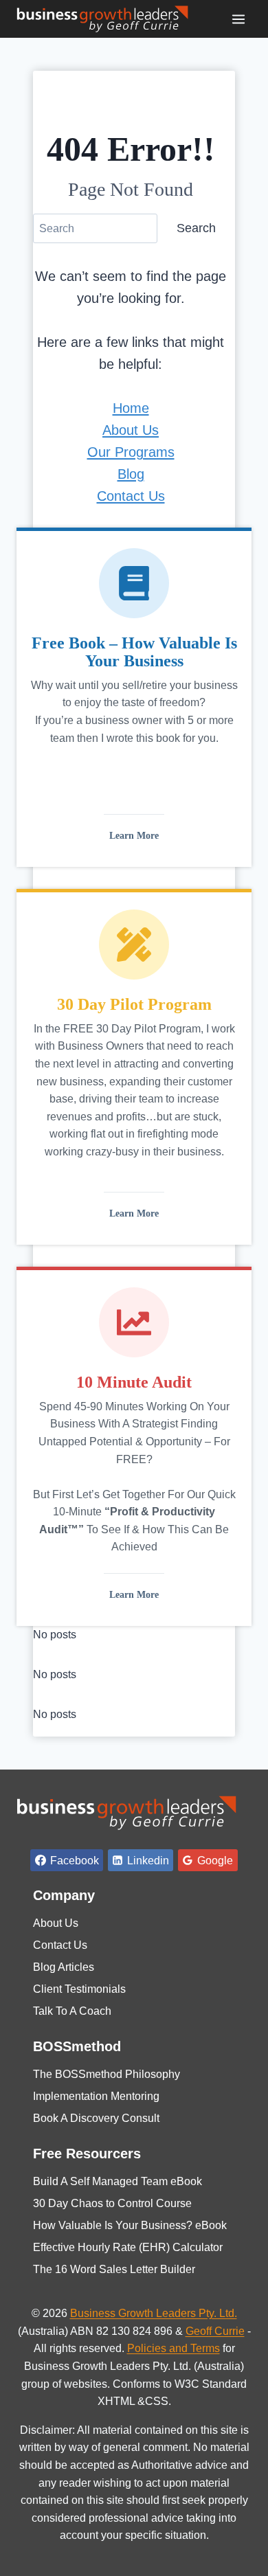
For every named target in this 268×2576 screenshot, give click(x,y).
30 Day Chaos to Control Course (112, 2203)
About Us (131, 430)
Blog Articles (64, 1967)
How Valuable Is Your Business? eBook (130, 2225)
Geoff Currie (215, 2331)
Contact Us (131, 496)
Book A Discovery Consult (96, 2118)
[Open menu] (238, 19)
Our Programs (131, 452)
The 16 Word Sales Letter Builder (114, 2269)
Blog (131, 474)
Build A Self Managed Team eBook (118, 2181)
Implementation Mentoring (96, 2096)
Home (131, 408)
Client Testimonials (79, 1989)
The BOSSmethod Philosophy (107, 2074)
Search (196, 228)
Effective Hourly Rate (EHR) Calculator (128, 2247)
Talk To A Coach (72, 2011)
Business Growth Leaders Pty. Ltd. (154, 2313)
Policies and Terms (174, 2348)
